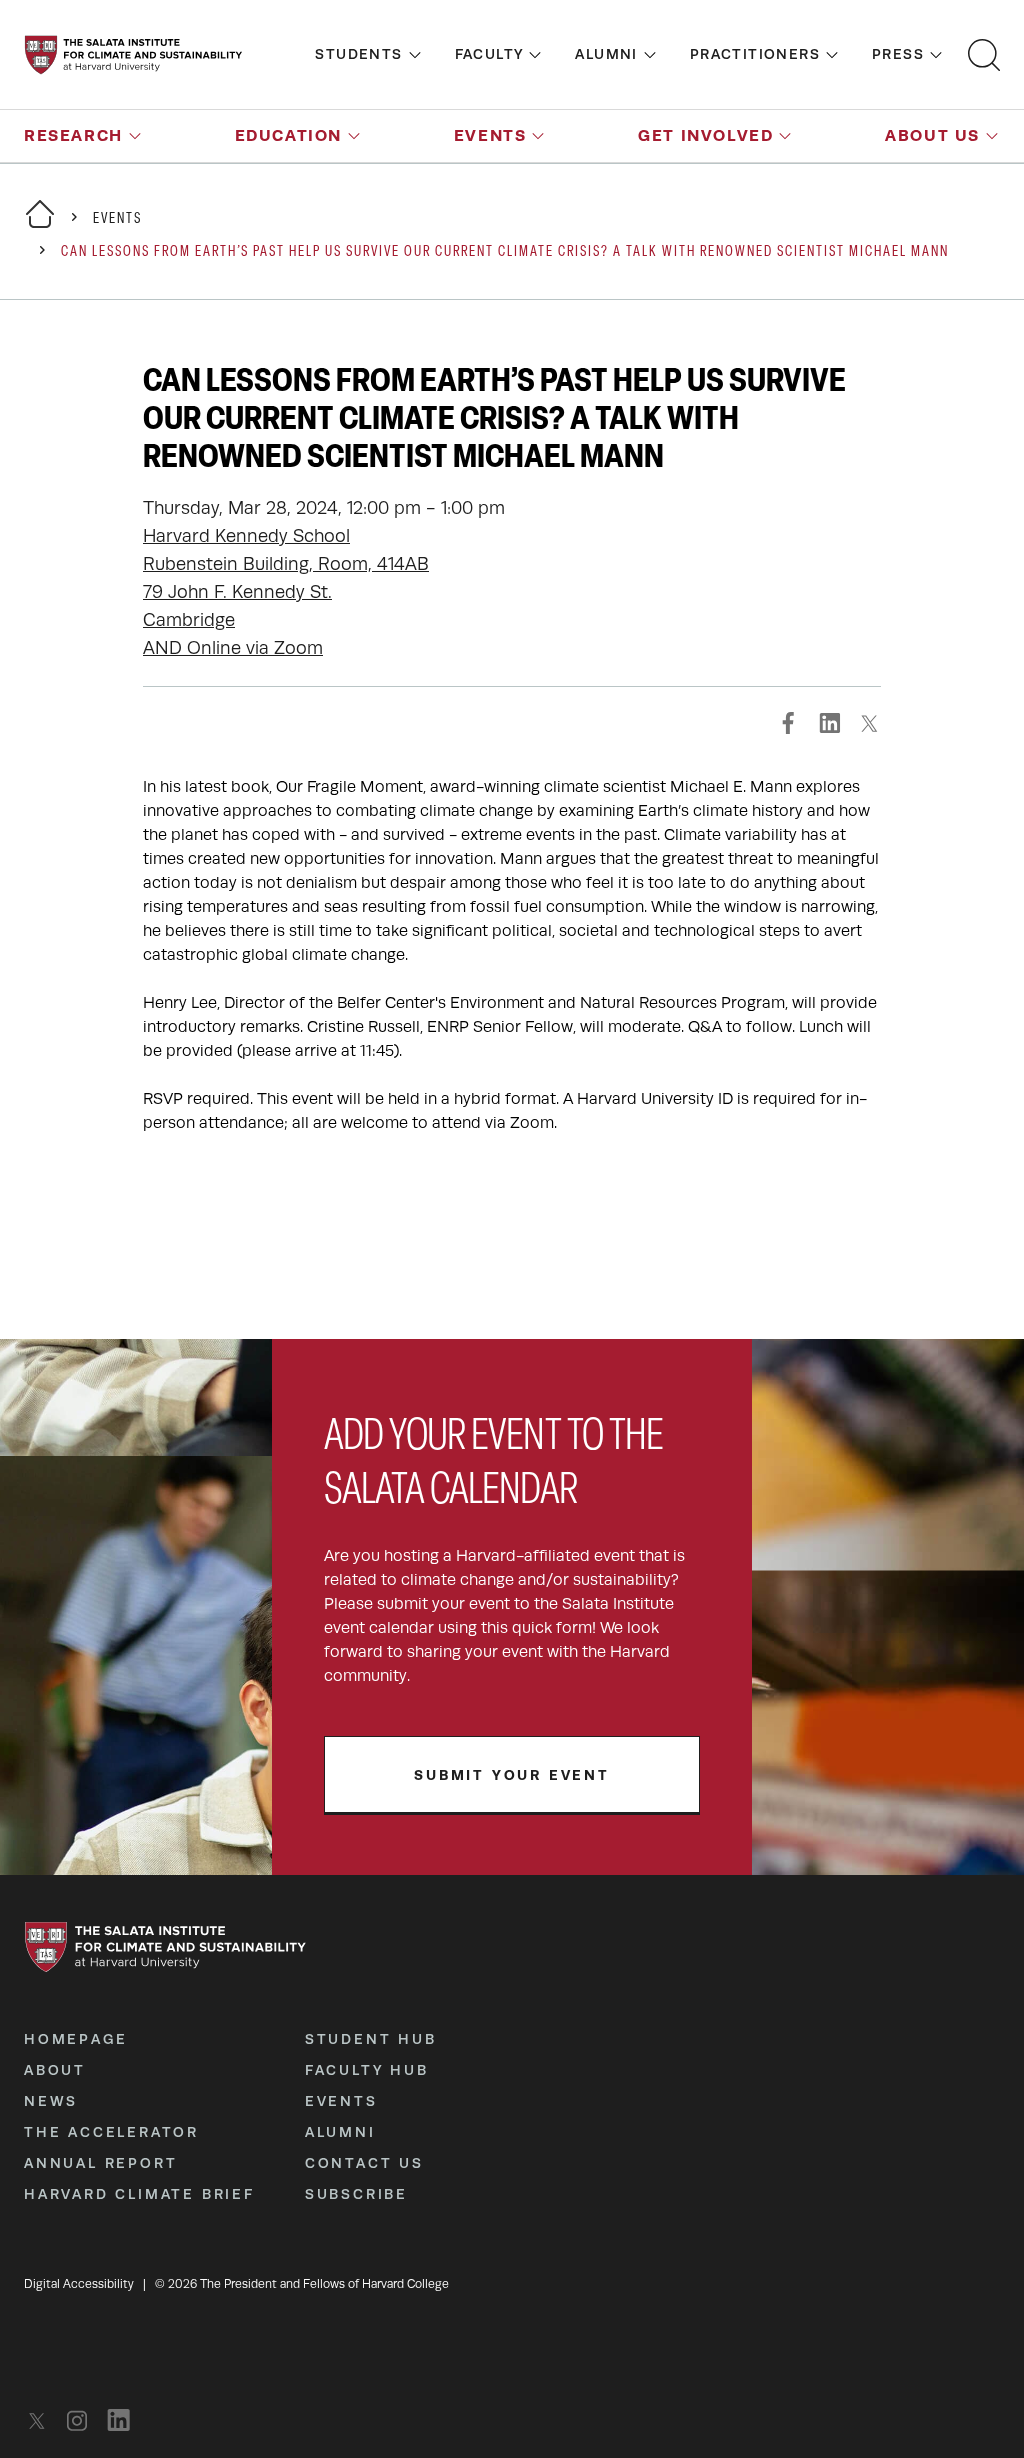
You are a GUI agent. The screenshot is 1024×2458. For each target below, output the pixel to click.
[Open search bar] (984, 55)
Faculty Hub (367, 2070)
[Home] (40, 226)
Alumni (606, 54)
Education (288, 135)
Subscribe (356, 2194)
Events (490, 135)
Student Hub (371, 2039)
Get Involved (705, 135)
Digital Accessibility (79, 2284)
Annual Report (100, 2163)
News (51, 2101)
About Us (932, 135)
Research (73, 135)
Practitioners (755, 54)
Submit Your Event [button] (512, 1775)
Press (898, 54)
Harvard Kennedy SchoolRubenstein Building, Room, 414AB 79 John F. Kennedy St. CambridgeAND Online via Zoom (286, 592)
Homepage (75, 2039)
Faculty (489, 54)
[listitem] (42, 2420)
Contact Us (364, 2163)
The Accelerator (111, 2132)
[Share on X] (869, 723)
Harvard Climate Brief (139, 2194)
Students (358, 54)
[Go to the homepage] (133, 55)
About (55, 2070)
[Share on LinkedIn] (829, 723)
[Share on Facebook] (789, 723)
